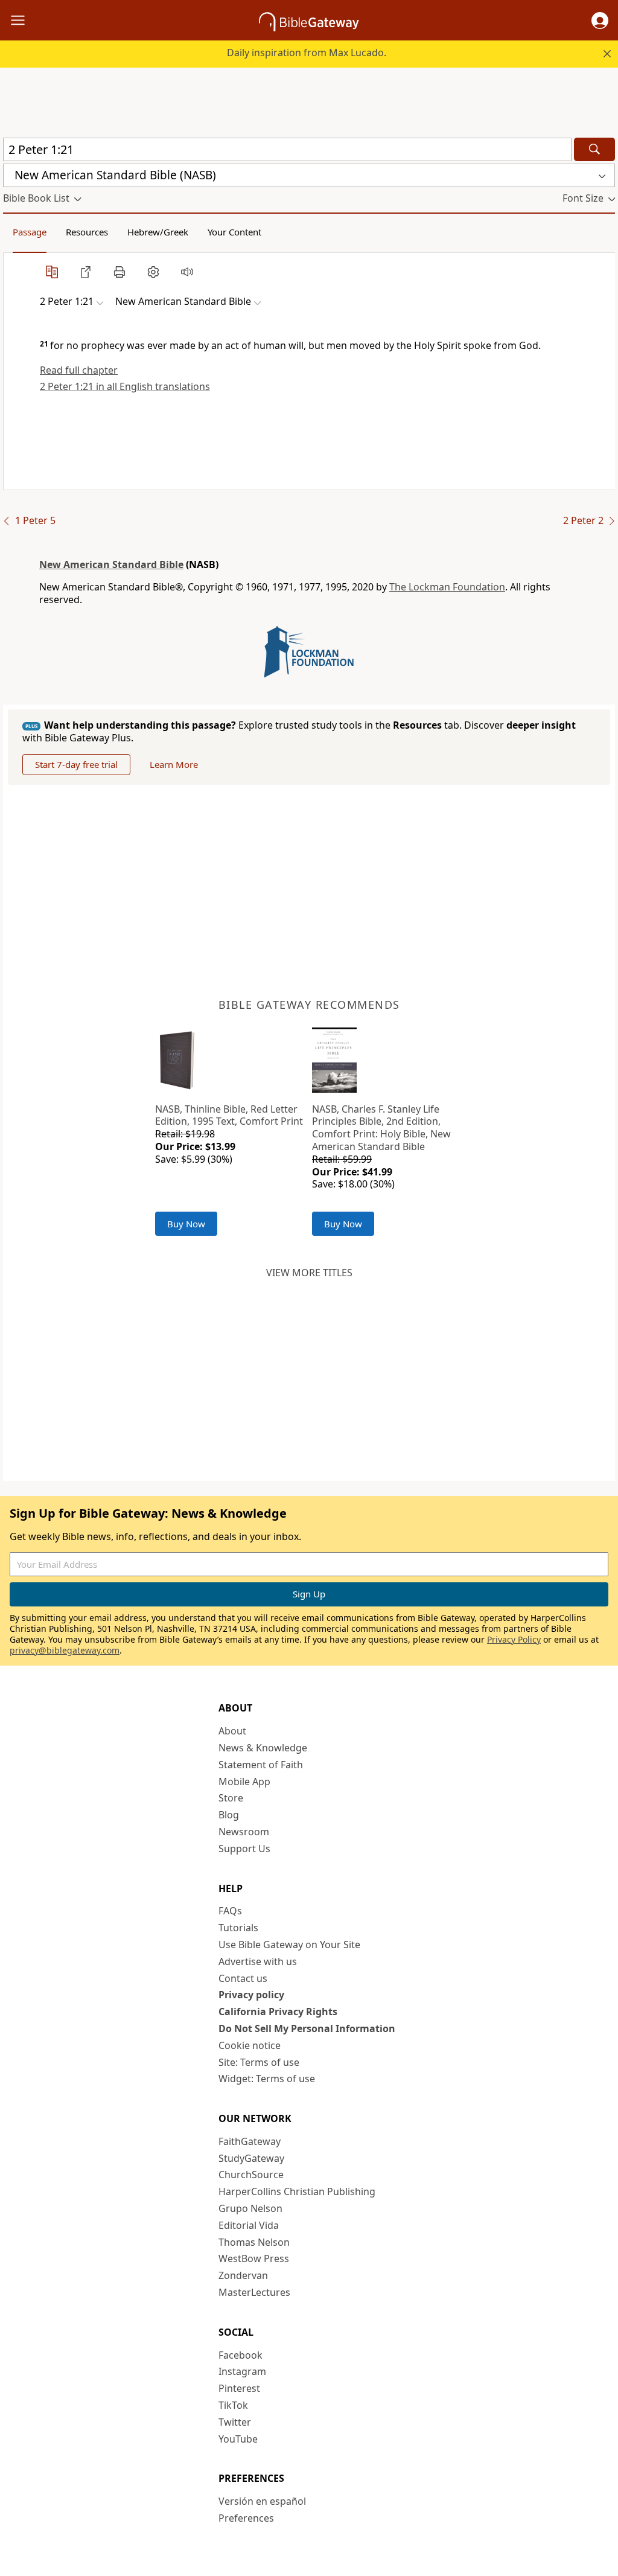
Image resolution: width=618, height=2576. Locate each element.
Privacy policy (251, 1995)
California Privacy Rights (278, 2012)
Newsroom (244, 1832)
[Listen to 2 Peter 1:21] (187, 272)
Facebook (241, 2355)
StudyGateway (251, 2158)
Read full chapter (79, 370)
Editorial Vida (249, 2225)
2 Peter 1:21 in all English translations (125, 386)
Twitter (235, 2422)
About (232, 1731)
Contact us (243, 1978)
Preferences (246, 2518)
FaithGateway (250, 2141)
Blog (229, 1815)
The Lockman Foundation (447, 587)
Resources (87, 232)
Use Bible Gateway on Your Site (289, 1945)
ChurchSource (251, 2175)
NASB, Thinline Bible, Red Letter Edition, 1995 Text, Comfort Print (229, 1115)
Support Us (244, 1849)
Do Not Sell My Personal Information (307, 2028)
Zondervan (243, 2275)
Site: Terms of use (259, 2062)
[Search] (594, 149)
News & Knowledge (263, 1748)
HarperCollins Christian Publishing (297, 2191)
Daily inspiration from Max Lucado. (307, 53)
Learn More (174, 764)
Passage (30, 232)
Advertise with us (258, 1961)
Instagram (242, 2371)
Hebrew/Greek (158, 232)
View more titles (309, 1273)
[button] (600, 21)
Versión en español (262, 2501)
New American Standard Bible (111, 564)
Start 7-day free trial (76, 764)
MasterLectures (254, 2292)
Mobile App (244, 1782)
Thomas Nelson (254, 2242)
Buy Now (186, 1224)
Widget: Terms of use (267, 2079)
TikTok (233, 2405)
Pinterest (239, 2388)
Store (231, 1798)
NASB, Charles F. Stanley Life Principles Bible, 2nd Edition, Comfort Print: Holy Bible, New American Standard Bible (381, 1128)
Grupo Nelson (250, 2208)
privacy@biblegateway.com (65, 1650)
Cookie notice (250, 2045)
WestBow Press (254, 2258)
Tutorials (238, 1928)
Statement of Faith (261, 1765)
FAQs (230, 1911)
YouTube (238, 2439)
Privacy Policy (514, 1639)
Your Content (234, 232)
